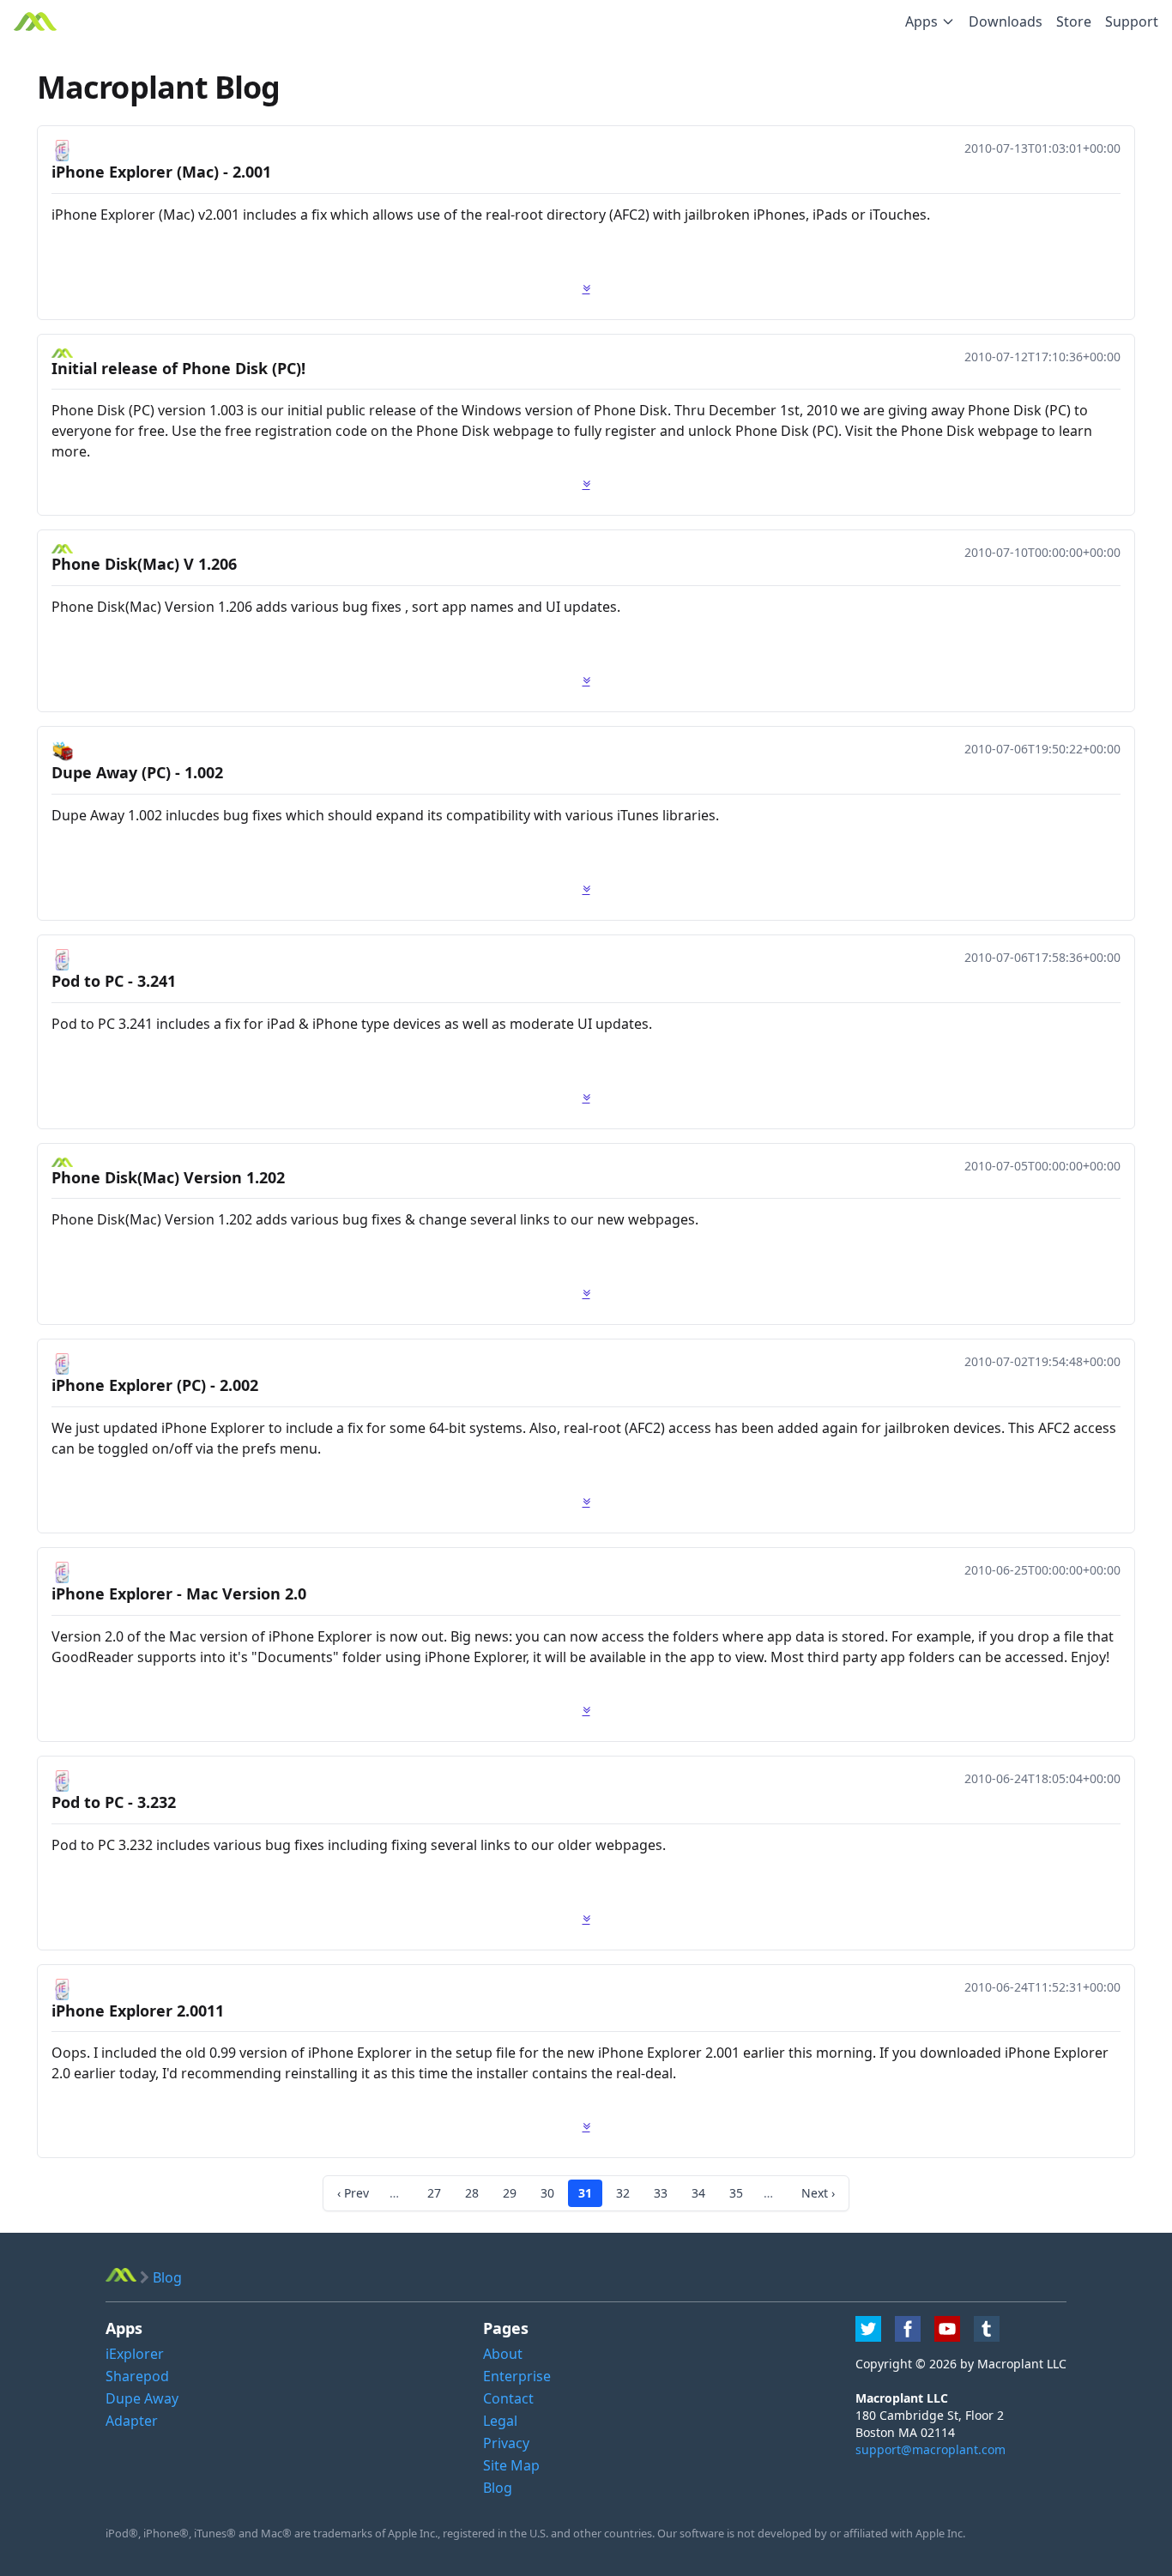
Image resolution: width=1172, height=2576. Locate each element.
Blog (498, 2488)
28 (472, 2193)
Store (1074, 21)
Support (1132, 21)
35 (736, 2193)
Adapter (132, 2421)
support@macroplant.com (930, 2449)
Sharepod (137, 2376)
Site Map (511, 2465)
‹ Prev (353, 2193)
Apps (921, 21)
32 (623, 2193)
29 (510, 2193)
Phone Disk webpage (970, 431)
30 (547, 2193)
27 (434, 2193)
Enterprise (517, 2376)
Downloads (1006, 21)
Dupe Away (142, 2398)
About (503, 2354)
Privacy (506, 2443)
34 (698, 2193)
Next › (818, 2193)
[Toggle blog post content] (586, 288)
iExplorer (135, 2354)
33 (661, 2193)
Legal (500, 2421)
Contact (508, 2398)
